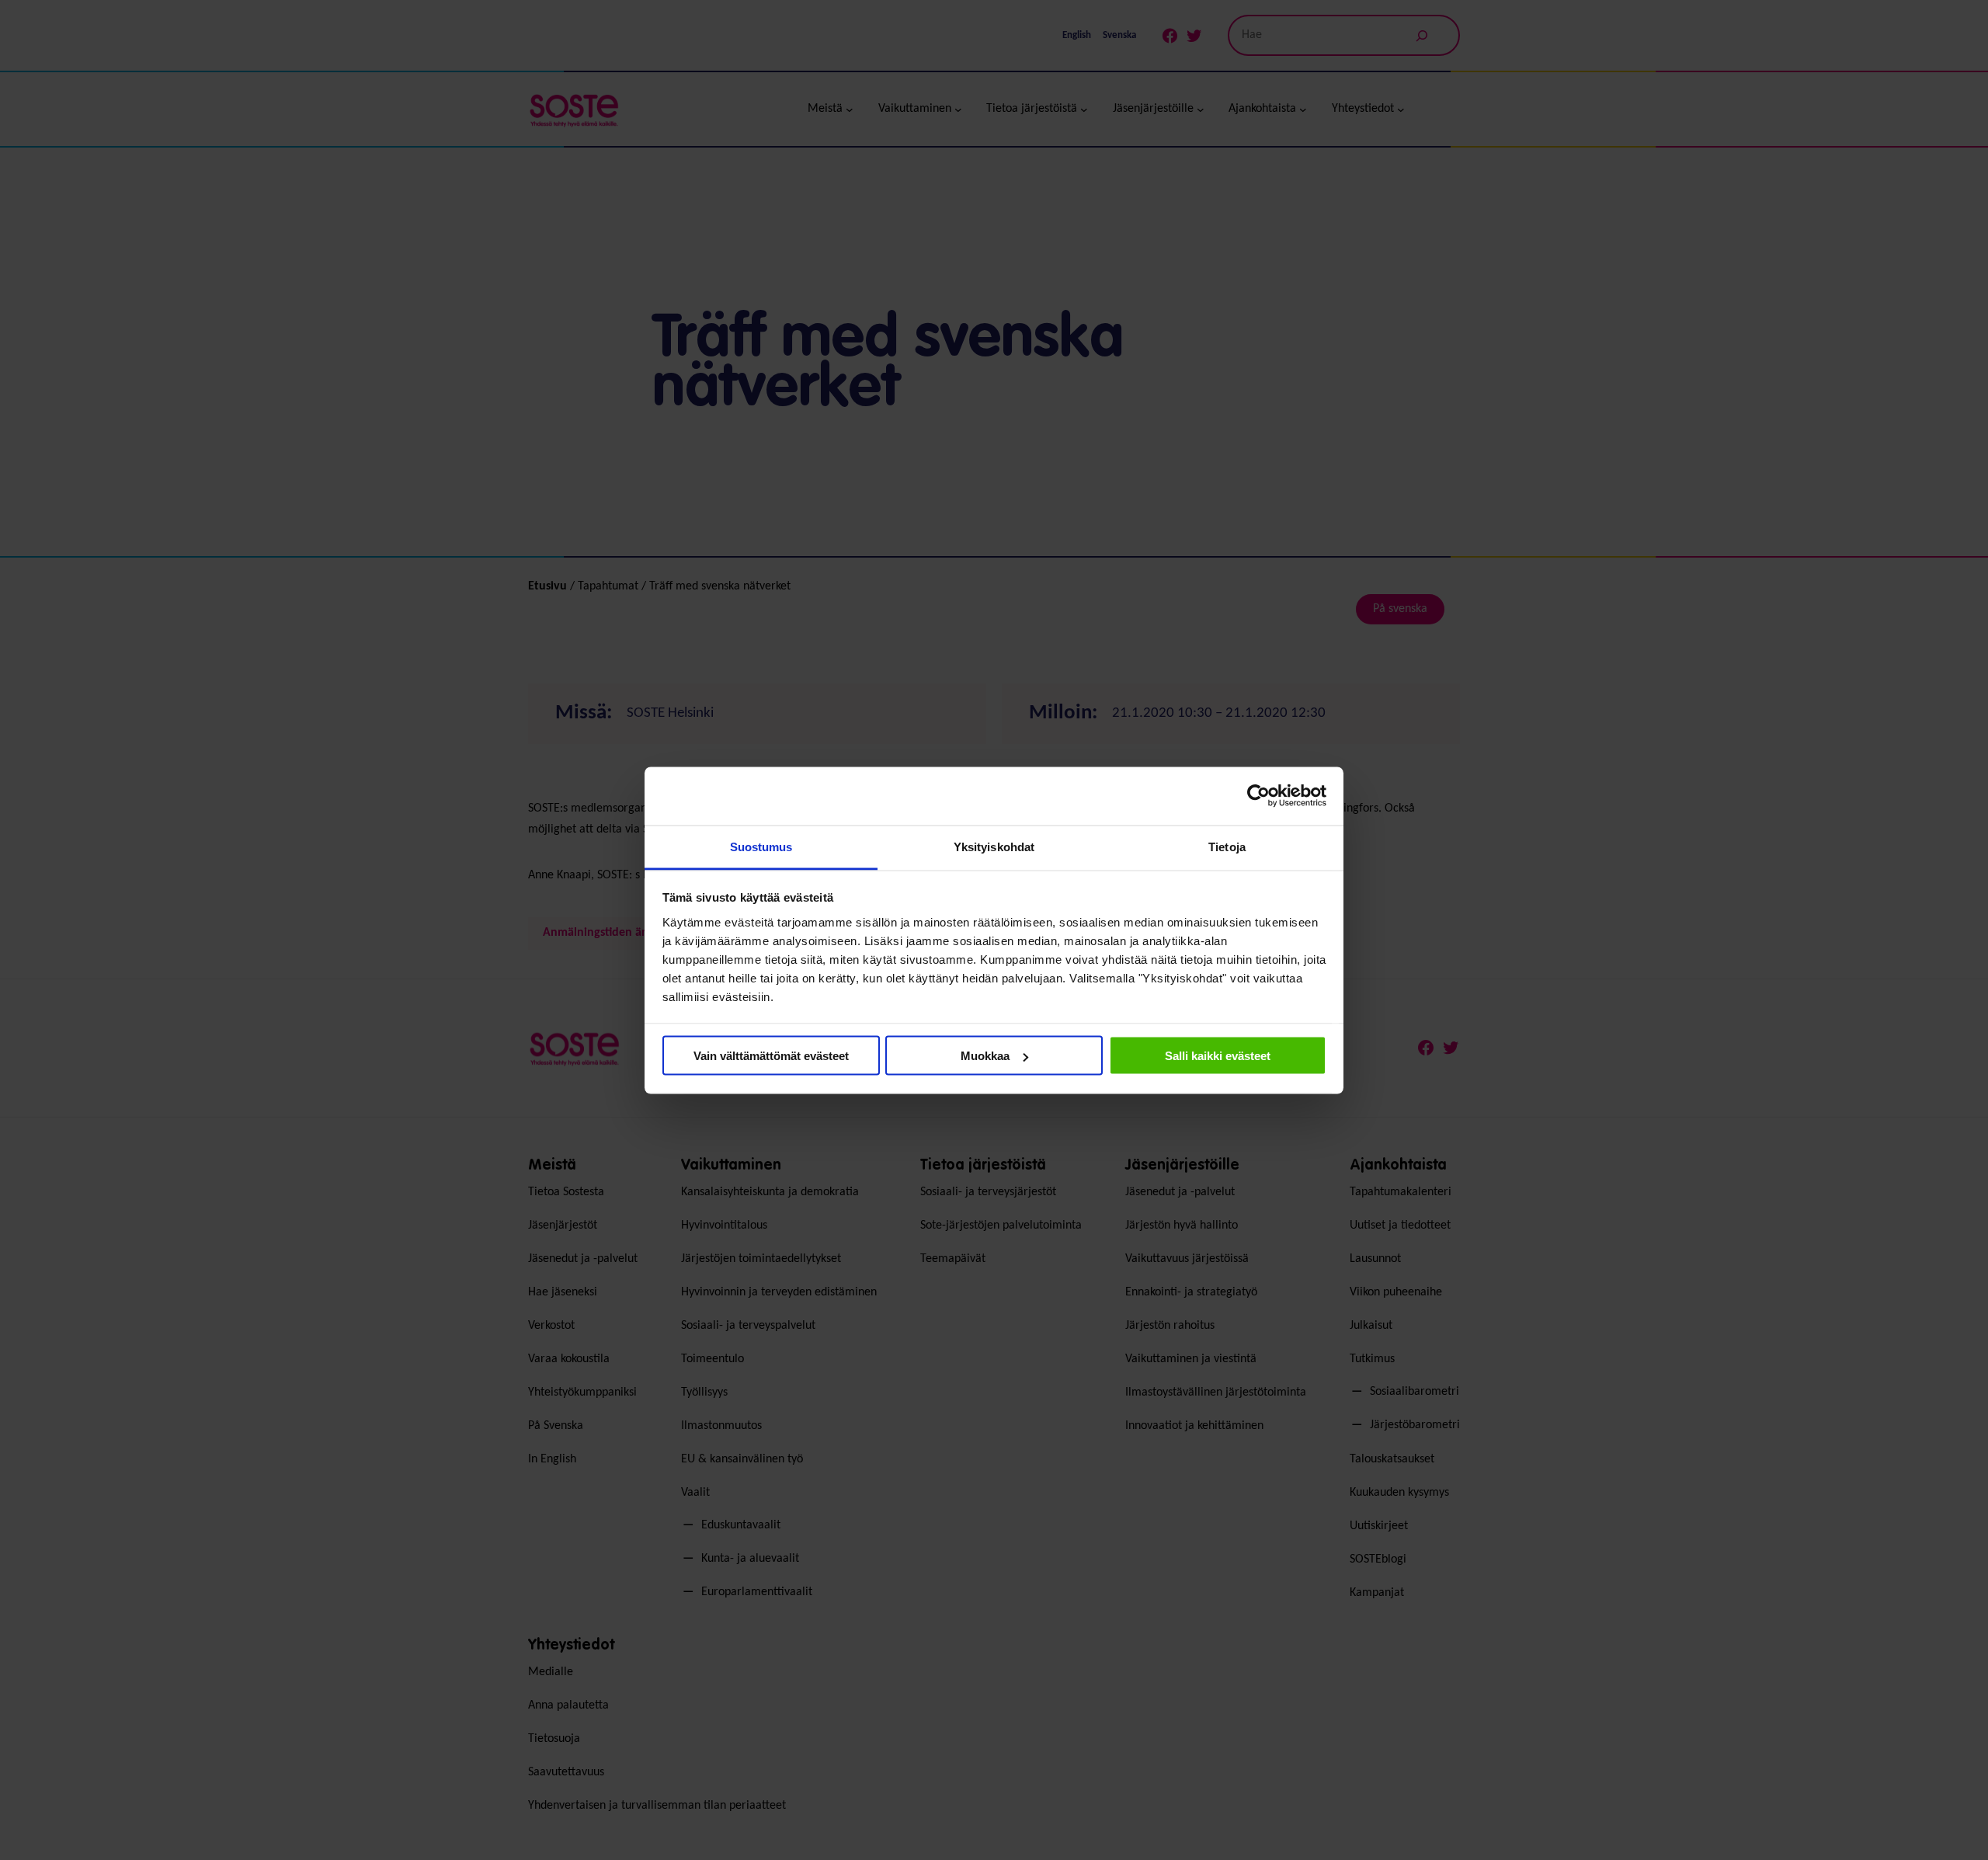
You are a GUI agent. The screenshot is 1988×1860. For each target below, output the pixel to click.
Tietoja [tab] (1227, 846)
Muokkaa (985, 1056)
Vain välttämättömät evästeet (771, 1056)
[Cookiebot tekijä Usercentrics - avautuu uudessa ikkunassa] (1258, 796)
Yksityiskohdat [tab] (994, 846)
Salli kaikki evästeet (1218, 1056)
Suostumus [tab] (761, 846)
